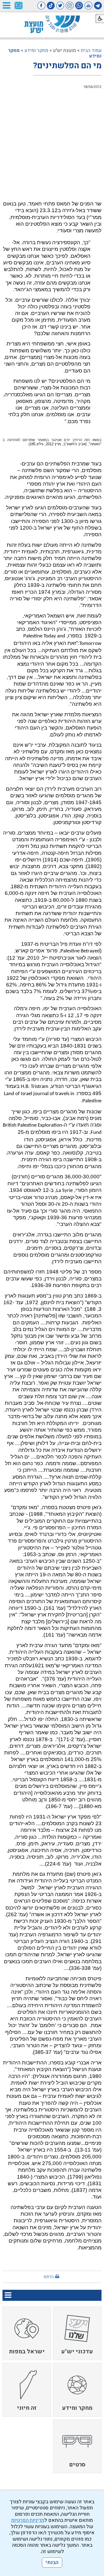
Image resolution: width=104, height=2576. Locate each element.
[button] (6, 5)
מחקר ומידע (36, 50)
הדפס (49, 2277)
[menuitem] (77, 2333)
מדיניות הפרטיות (28, 2520)
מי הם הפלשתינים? (67, 66)
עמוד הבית (91, 50)
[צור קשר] (19, 6)
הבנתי (52, 2563)
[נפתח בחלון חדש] (98, 6)
